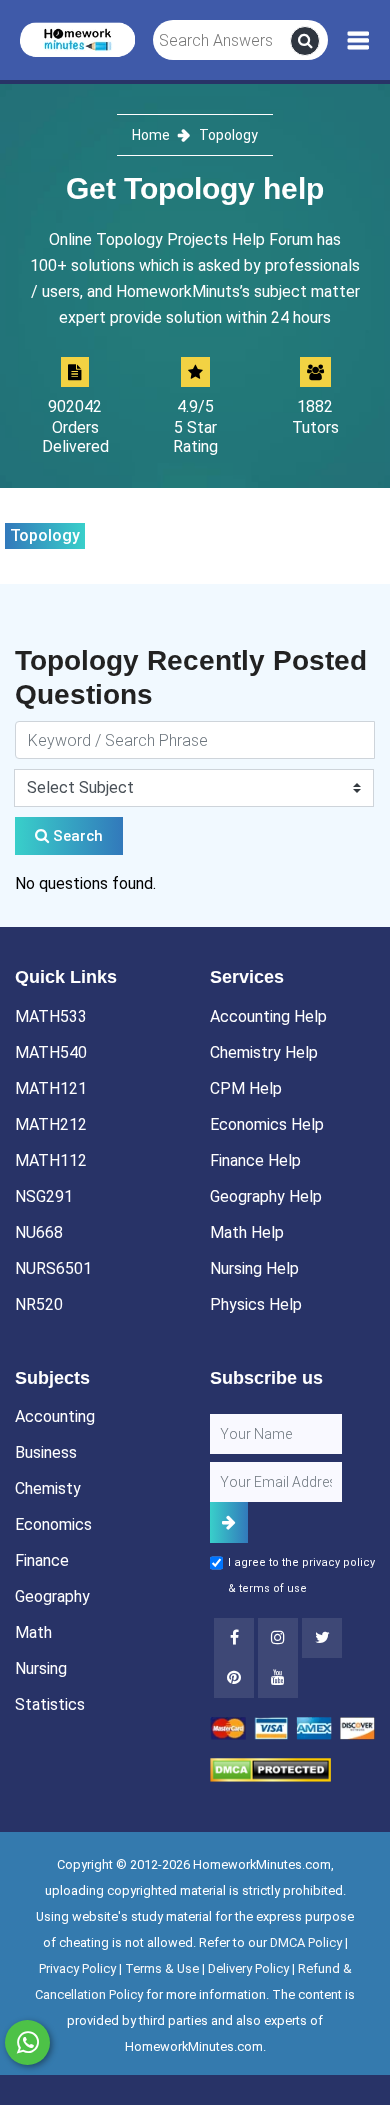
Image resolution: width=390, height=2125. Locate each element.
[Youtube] (234, 1678)
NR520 (39, 1304)
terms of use (273, 1588)
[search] (305, 41)
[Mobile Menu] (358, 41)
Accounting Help (268, 1016)
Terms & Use (162, 1968)
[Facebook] (234, 1638)
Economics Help (267, 1124)
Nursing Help (254, 1268)
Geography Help (266, 1196)
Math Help (247, 1232)
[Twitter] (322, 1638)
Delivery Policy (248, 1968)
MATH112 (51, 1160)
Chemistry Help (264, 1052)
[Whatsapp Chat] (27, 2042)
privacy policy (338, 1562)
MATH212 (51, 1124)
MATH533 (51, 1016)
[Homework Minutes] (77, 38)
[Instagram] (278, 1638)
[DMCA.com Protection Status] (270, 1768)
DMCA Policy (306, 1942)
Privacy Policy (77, 1968)
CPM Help (246, 1088)
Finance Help (255, 1160)
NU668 (39, 1232)
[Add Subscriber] (229, 1522)
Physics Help (256, 1304)
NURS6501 (53, 1268)
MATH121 (51, 1088)
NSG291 (44, 1196)
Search (76, 836)
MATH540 (51, 1052)
